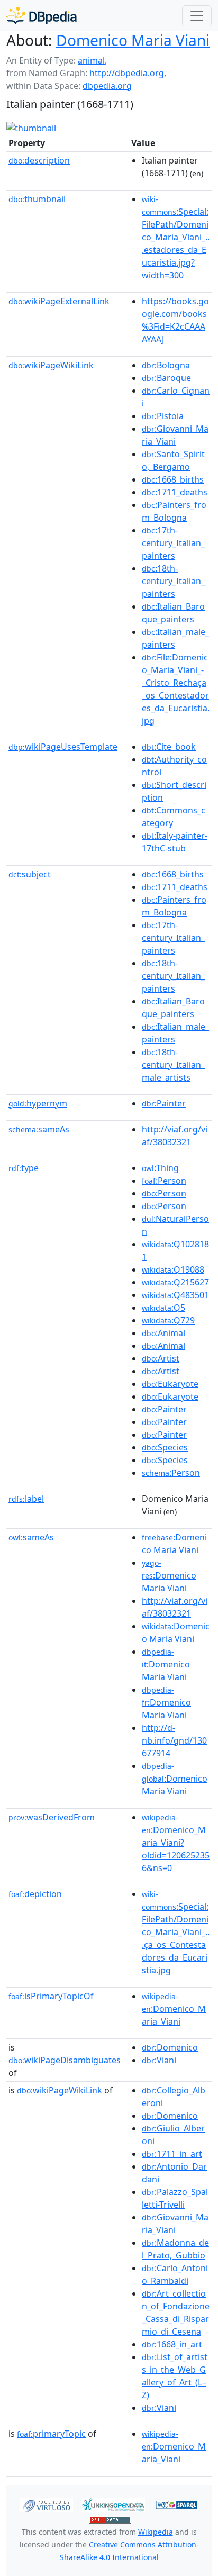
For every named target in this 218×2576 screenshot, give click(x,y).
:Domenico (170, 2047)
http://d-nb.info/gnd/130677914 (174, 1740)
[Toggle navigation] (197, 16)
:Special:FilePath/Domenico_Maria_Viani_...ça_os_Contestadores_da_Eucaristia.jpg (176, 1933)
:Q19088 (173, 1269)
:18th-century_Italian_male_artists (173, 1065)
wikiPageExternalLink (59, 301)
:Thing (160, 1168)
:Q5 (163, 1308)
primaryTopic (51, 2434)
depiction (35, 1894)
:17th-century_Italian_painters (173, 543)
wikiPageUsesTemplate (63, 747)
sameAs (39, 1129)
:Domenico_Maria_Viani (174, 2009)
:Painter (164, 1103)
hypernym (38, 1103)
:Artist (161, 1358)
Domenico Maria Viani (133, 40)
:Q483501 (175, 1295)
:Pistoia (163, 416)
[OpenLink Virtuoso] (47, 2504)
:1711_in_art (172, 2154)
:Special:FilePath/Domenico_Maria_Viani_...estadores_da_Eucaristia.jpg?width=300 (176, 238)
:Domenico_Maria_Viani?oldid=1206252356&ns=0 (176, 1843)
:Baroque (166, 378)
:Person (164, 1181)
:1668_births (173, 479)
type (24, 1168)
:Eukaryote (170, 1384)
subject (30, 874)
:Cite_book (169, 747)
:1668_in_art (172, 2344)
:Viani (159, 2060)
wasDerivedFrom (52, 1817)
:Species (165, 1447)
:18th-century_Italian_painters (173, 581)
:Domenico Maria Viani (169, 1576)
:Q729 (168, 1320)
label (26, 1499)
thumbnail (37, 199)
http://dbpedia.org (127, 73)
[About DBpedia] (42, 16)
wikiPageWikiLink (51, 365)
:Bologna (166, 365)
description (39, 160)
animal (91, 60)
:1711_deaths (175, 492)
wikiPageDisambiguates (65, 2060)
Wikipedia (156, 2532)
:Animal (163, 1333)
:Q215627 (175, 1282)
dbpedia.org (107, 86)
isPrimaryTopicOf (51, 1996)
